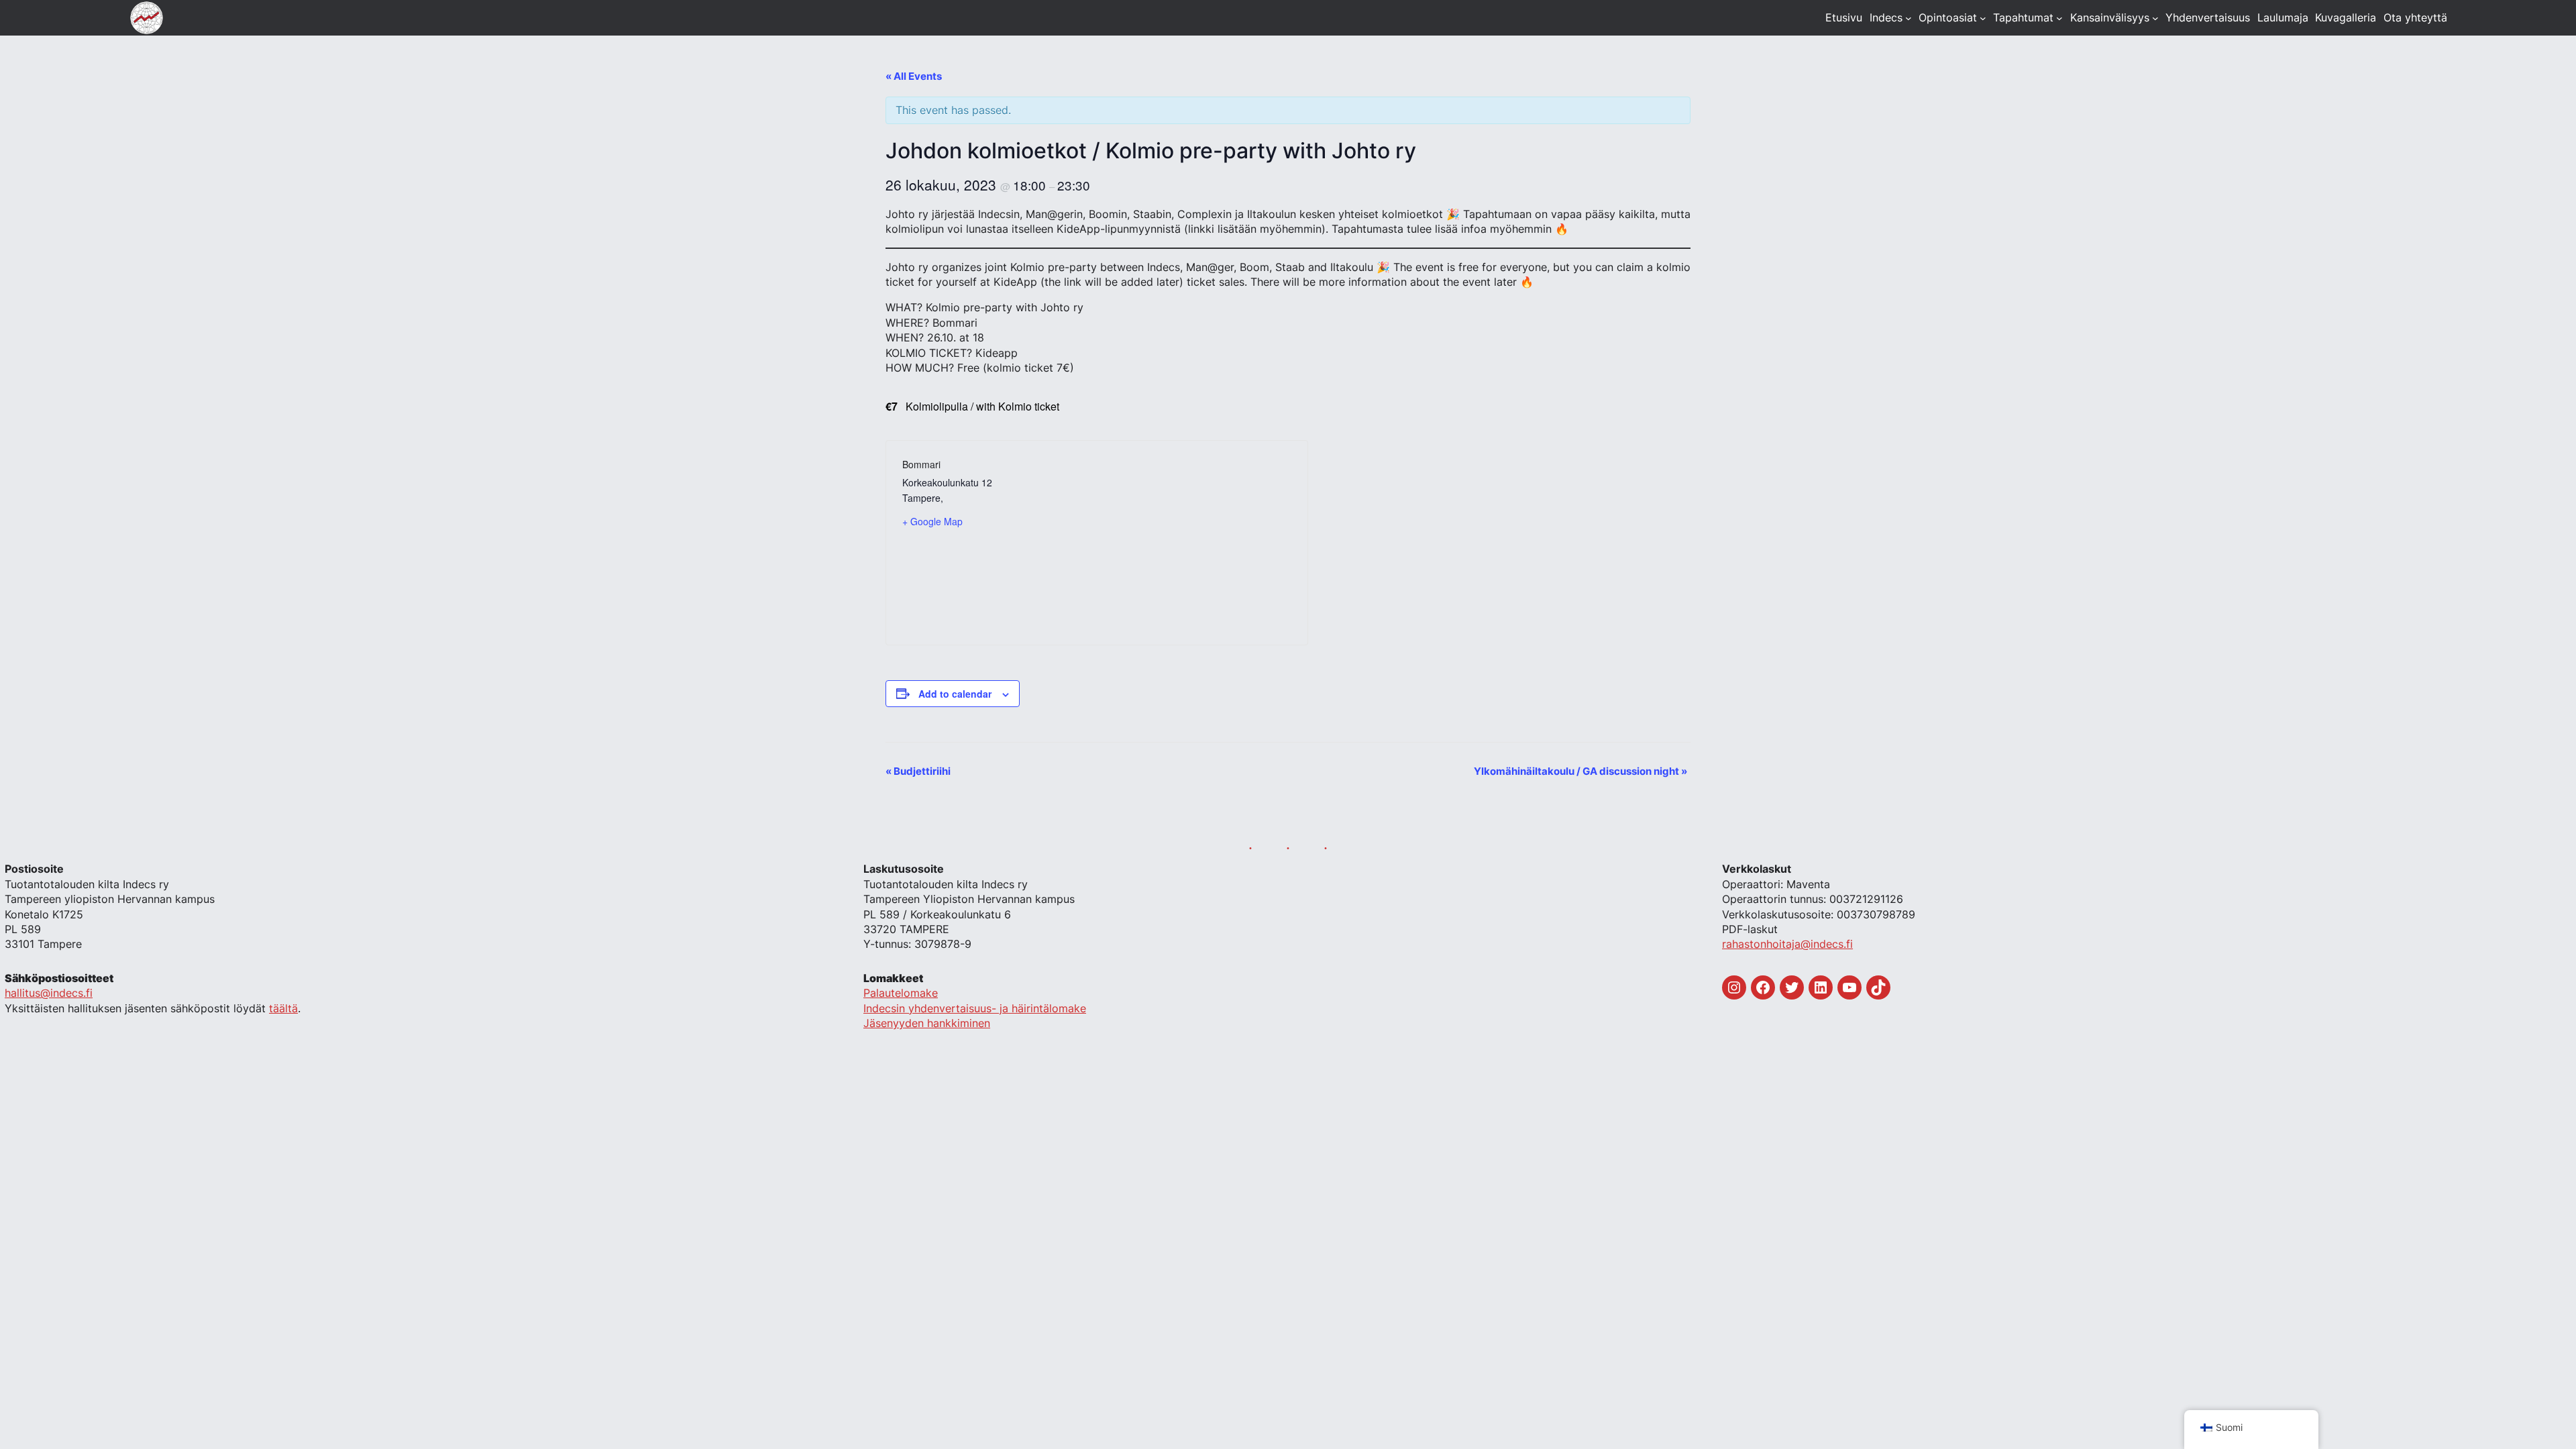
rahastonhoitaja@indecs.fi (1787, 944)
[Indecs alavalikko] (1909, 18)
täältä (283, 1008)
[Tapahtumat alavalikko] (2059, 18)
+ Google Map (932, 521)
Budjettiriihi (918, 771)
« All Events (914, 76)
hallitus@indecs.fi (49, 993)
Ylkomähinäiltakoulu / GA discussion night (1580, 771)
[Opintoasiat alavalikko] (1983, 18)
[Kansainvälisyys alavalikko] (2155, 18)
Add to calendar (955, 694)
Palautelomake (901, 993)
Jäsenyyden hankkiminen (927, 1023)
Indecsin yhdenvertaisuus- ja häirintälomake (975, 1008)
